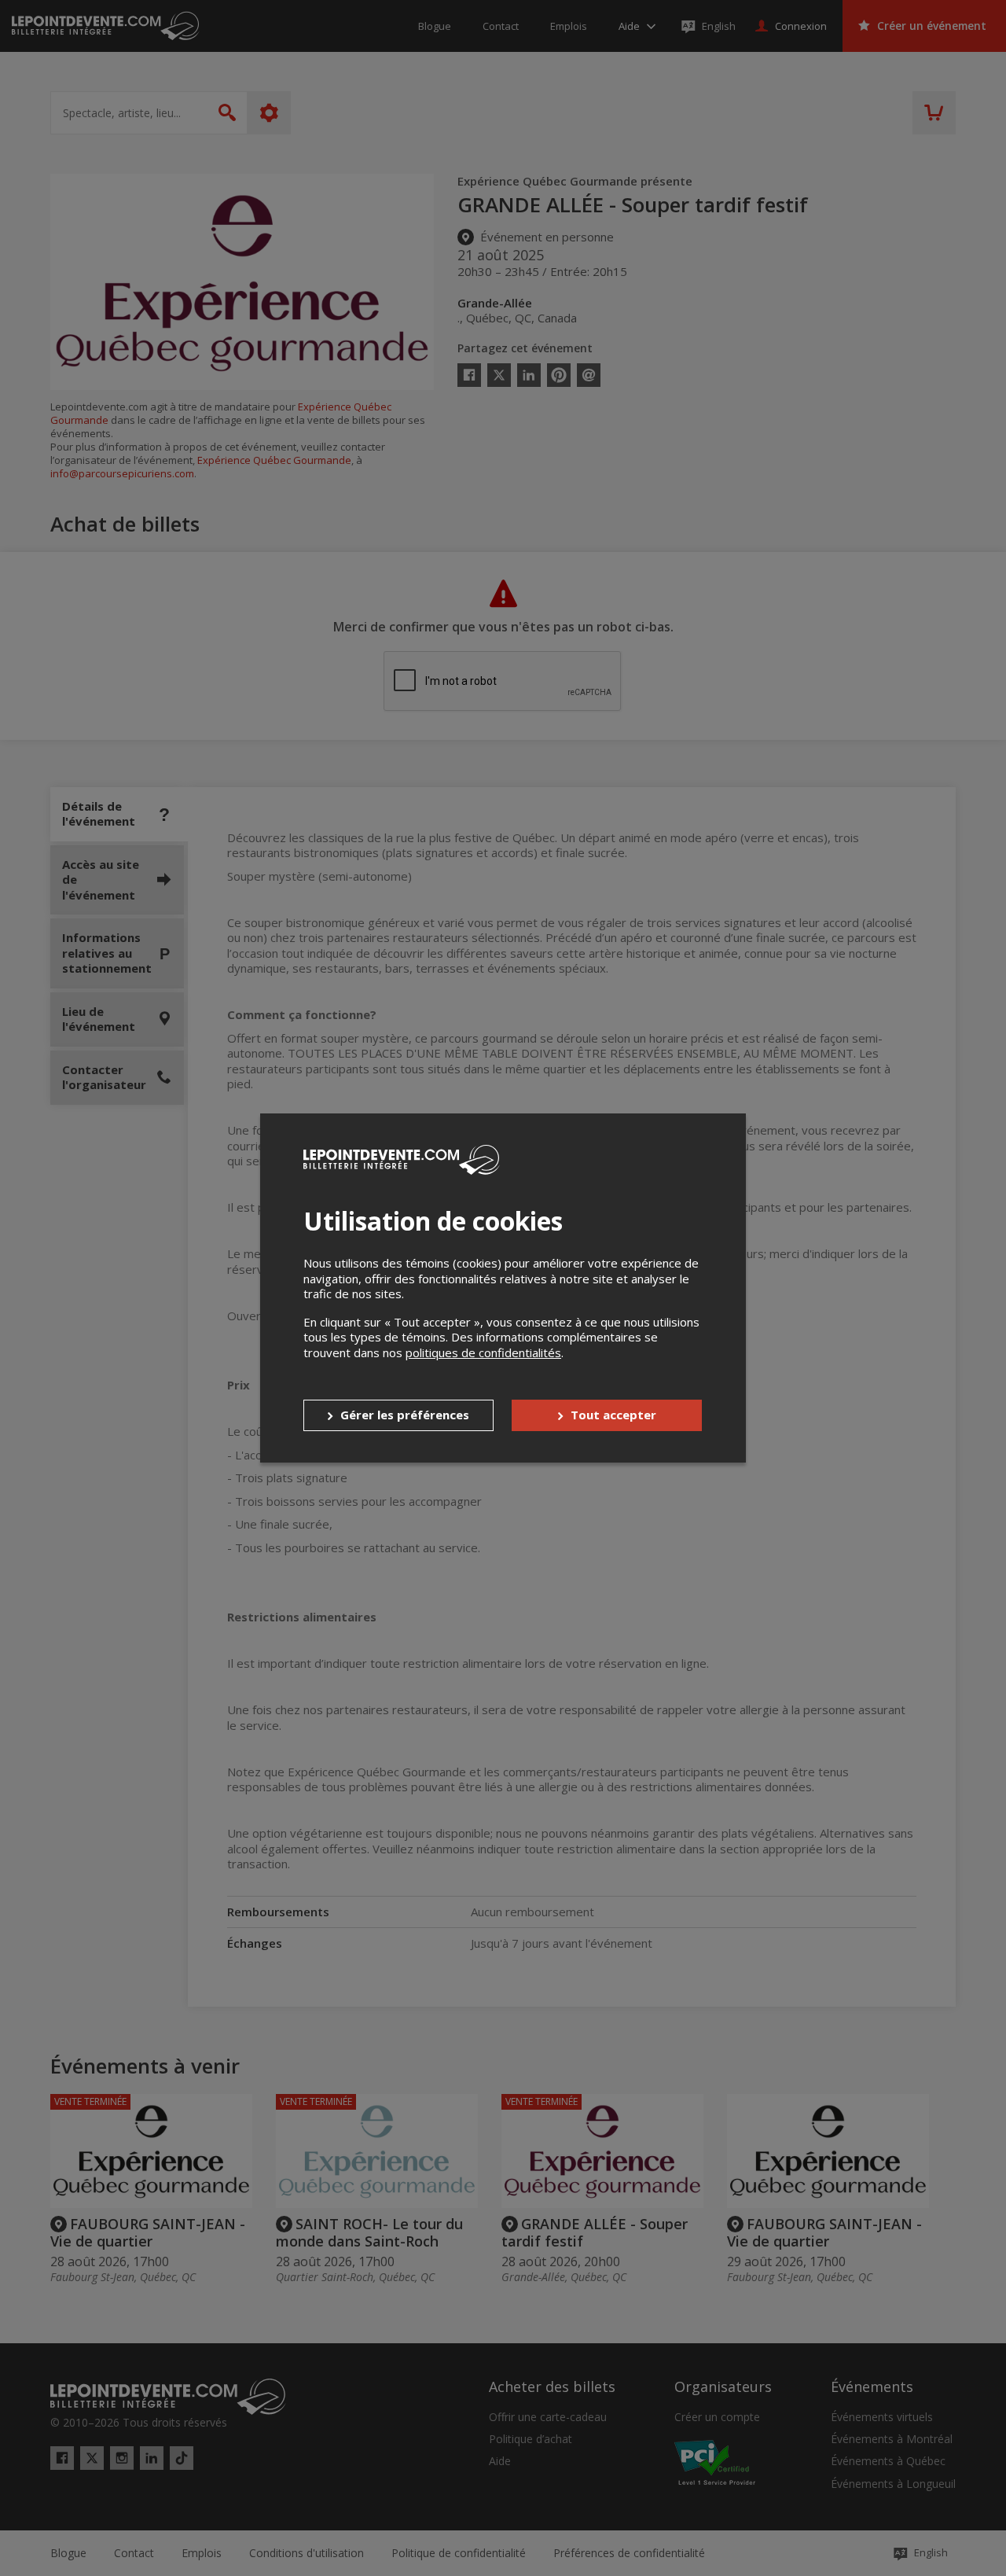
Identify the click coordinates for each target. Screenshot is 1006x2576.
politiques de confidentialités (483, 1352)
